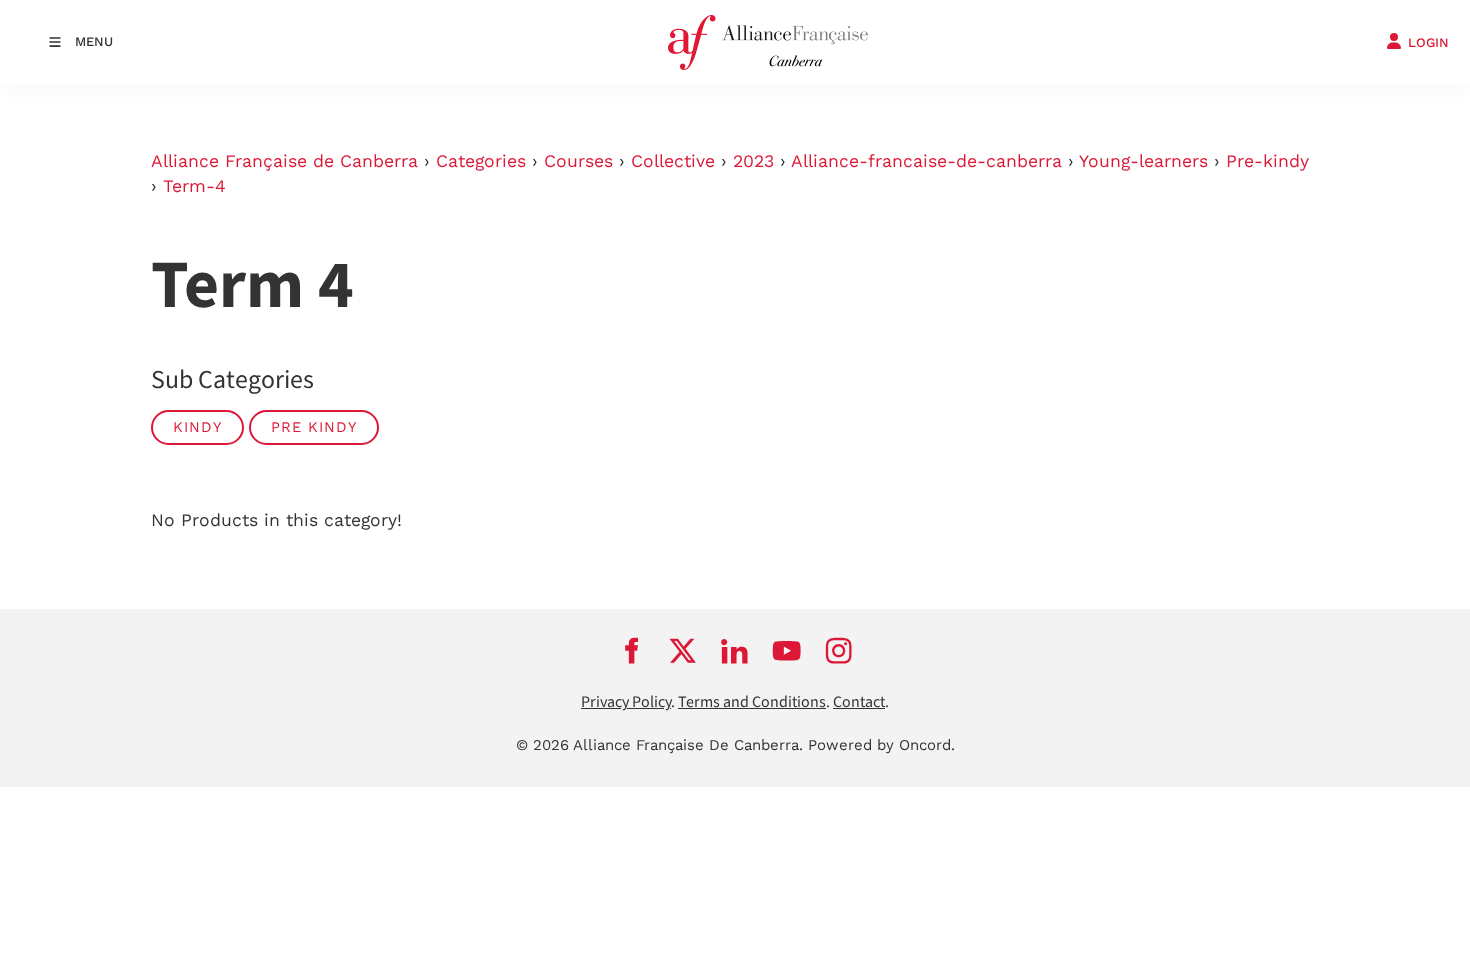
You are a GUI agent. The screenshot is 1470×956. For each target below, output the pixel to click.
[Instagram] (839, 650)
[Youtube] (787, 650)
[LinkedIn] (735, 650)
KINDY (197, 427)
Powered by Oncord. (881, 745)
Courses (578, 161)
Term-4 (194, 186)
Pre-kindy (1267, 161)
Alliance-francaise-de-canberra (926, 161)
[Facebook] (631, 650)
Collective (673, 161)
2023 (753, 161)
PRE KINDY (314, 427)
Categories (481, 161)
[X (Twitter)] (683, 650)
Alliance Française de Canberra (284, 161)
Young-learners (1143, 161)
